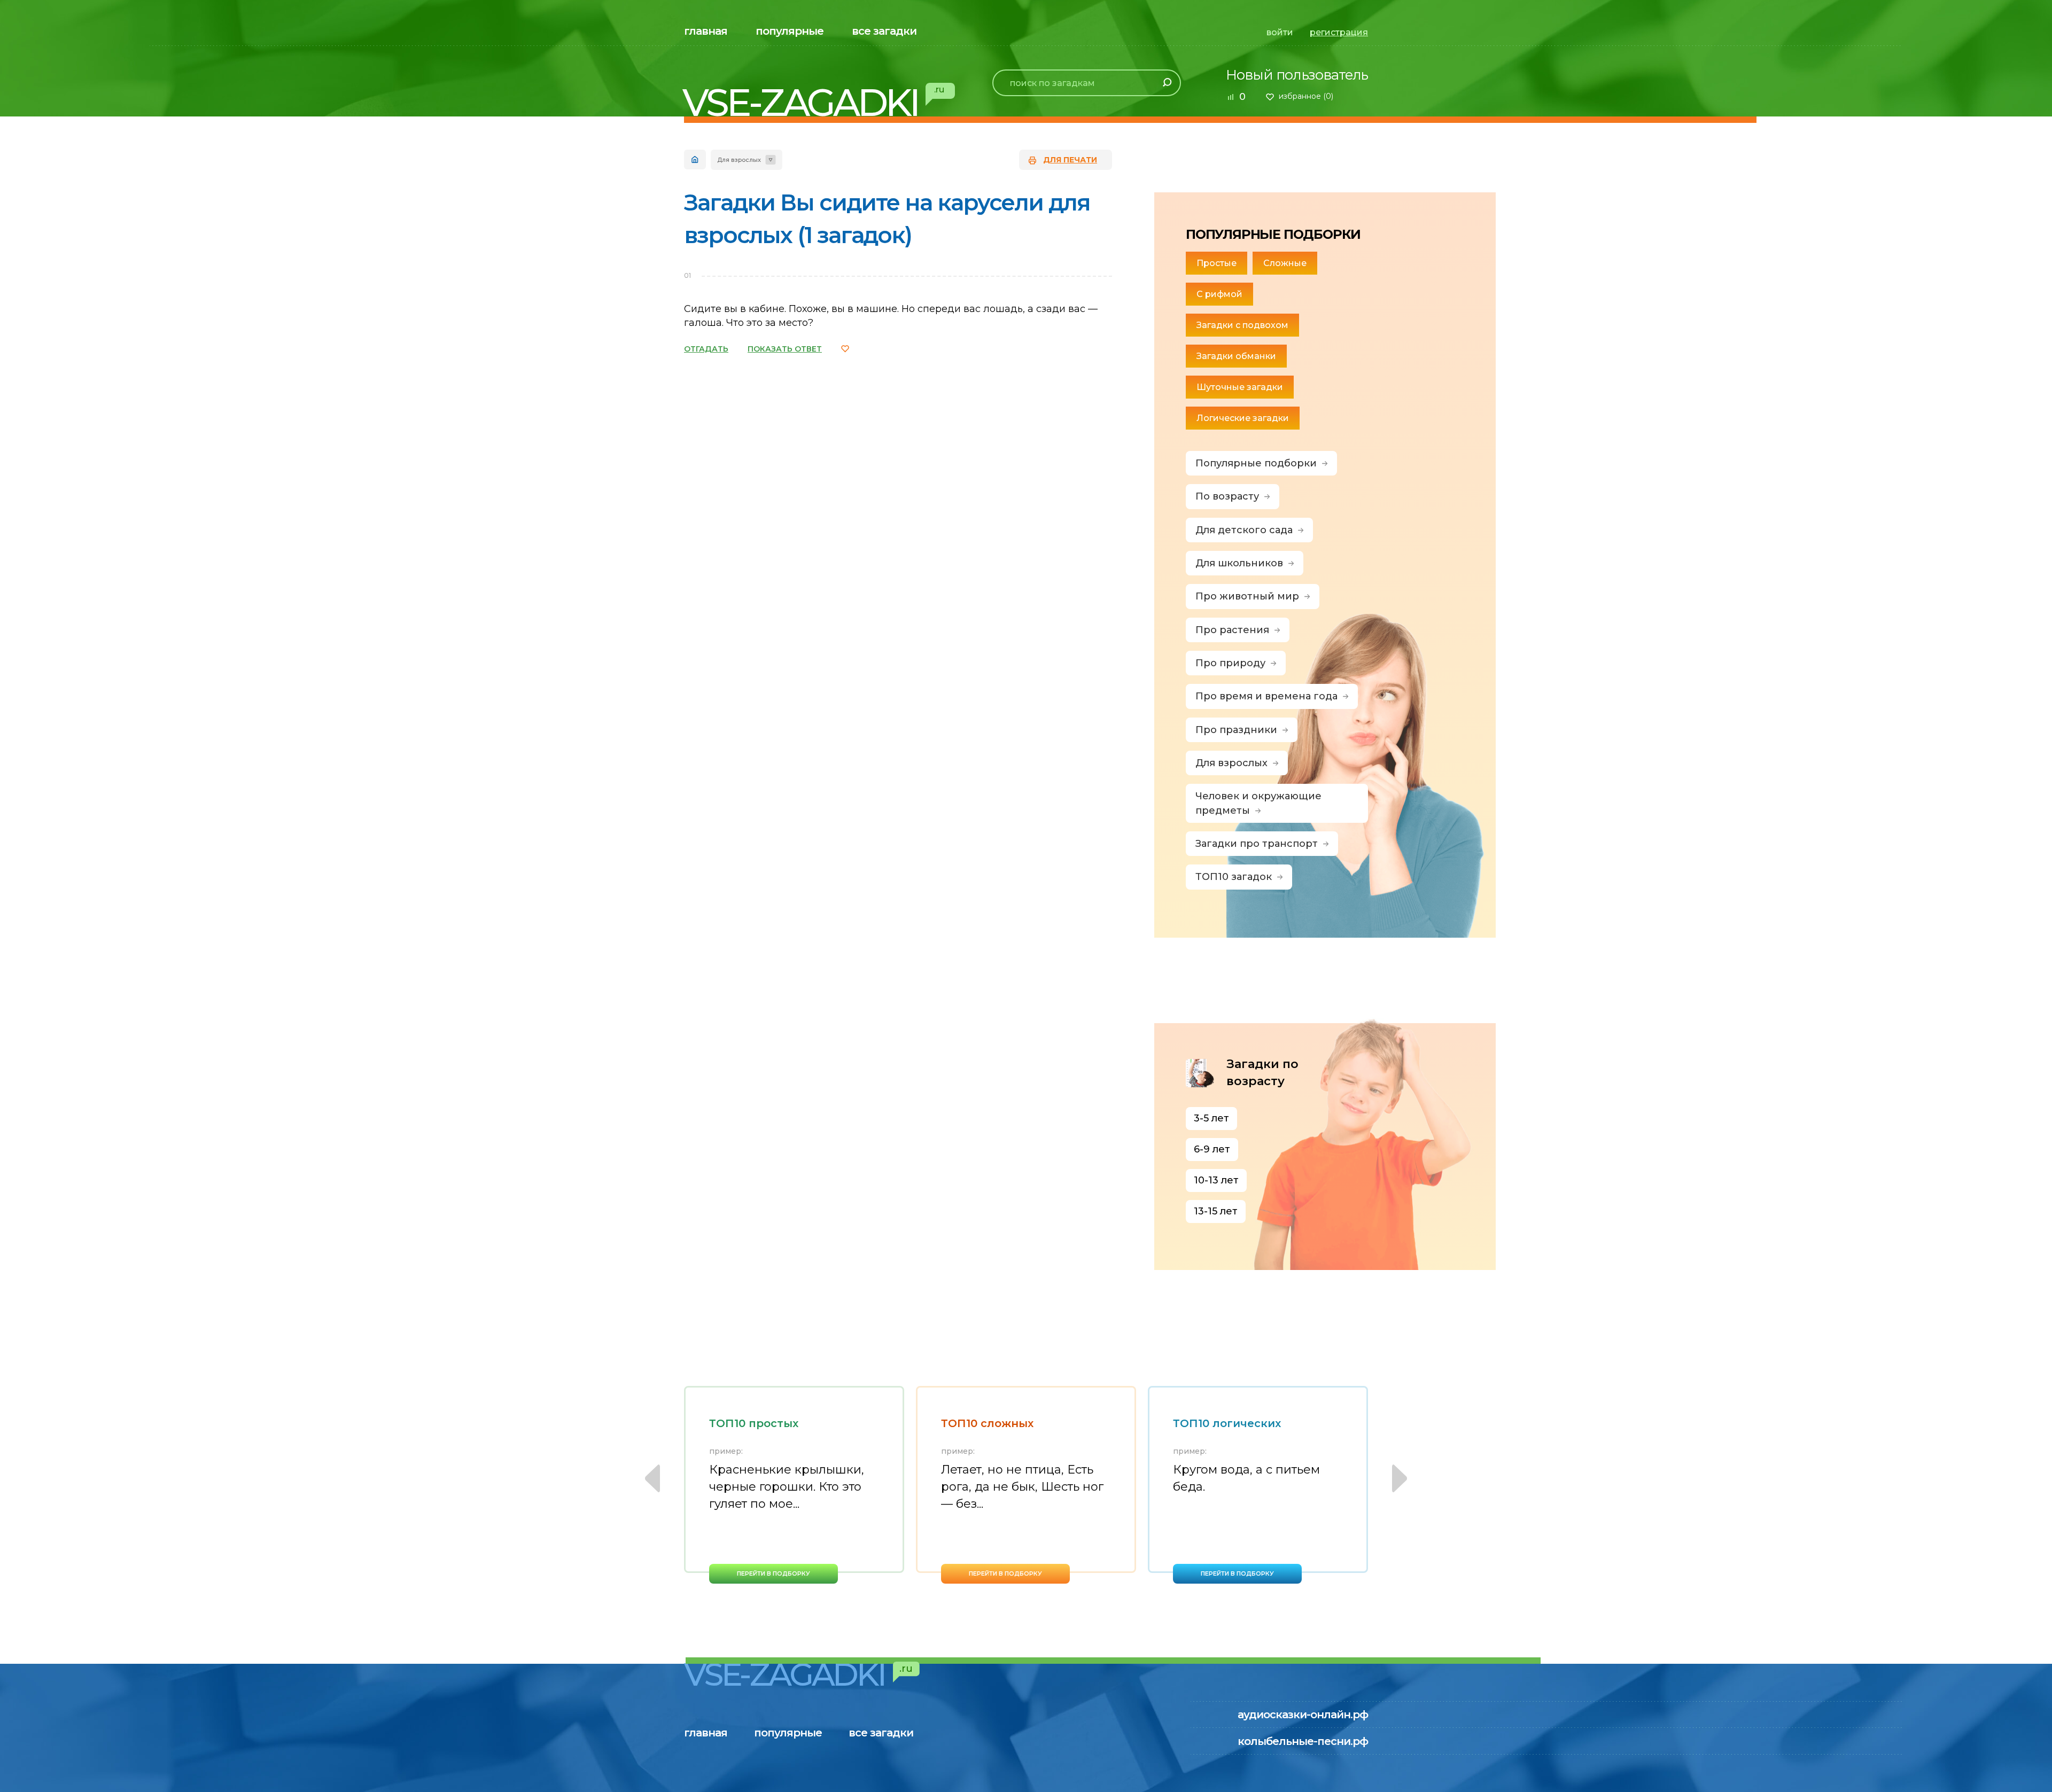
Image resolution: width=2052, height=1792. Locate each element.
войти (1280, 32)
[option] (794, 1485)
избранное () (1306, 96)
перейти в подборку (774, 1573)
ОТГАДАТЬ (706, 349)
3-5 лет (1211, 1118)
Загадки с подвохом (1242, 325)
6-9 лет (1212, 1149)
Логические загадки (1243, 418)
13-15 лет (1216, 1211)
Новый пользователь (1297, 75)
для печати (1070, 160)
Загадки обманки (1236, 356)
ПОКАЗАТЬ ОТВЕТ (785, 349)
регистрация (1339, 32)
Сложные (1285, 263)
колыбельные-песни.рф (1303, 1741)
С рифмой (1219, 294)
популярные (790, 31)
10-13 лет (1216, 1180)
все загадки (884, 31)
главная (706, 31)
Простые (1217, 263)
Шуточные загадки (1240, 387)
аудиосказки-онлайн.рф (1303, 1715)
